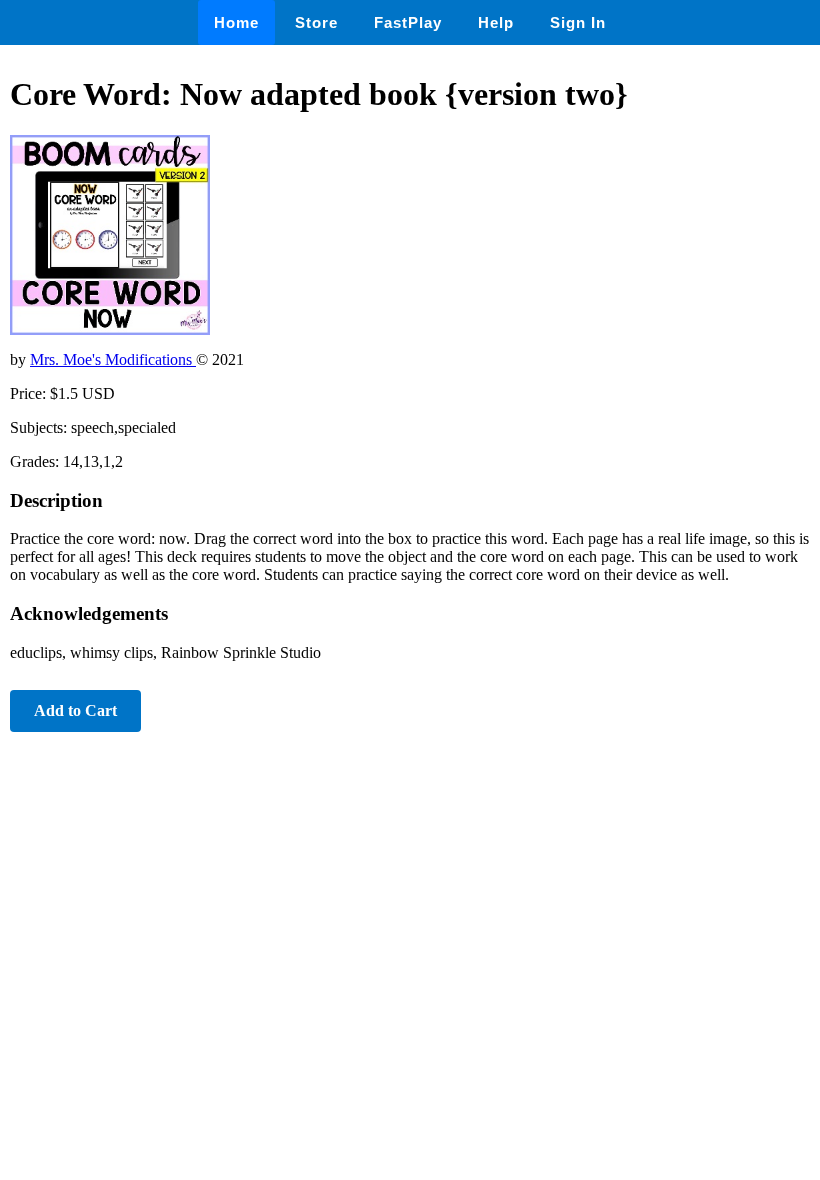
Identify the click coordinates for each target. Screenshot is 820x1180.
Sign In (578, 22)
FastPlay (408, 22)
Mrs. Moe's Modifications (113, 359)
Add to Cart (75, 710)
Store (316, 22)
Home (236, 22)
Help (496, 22)
